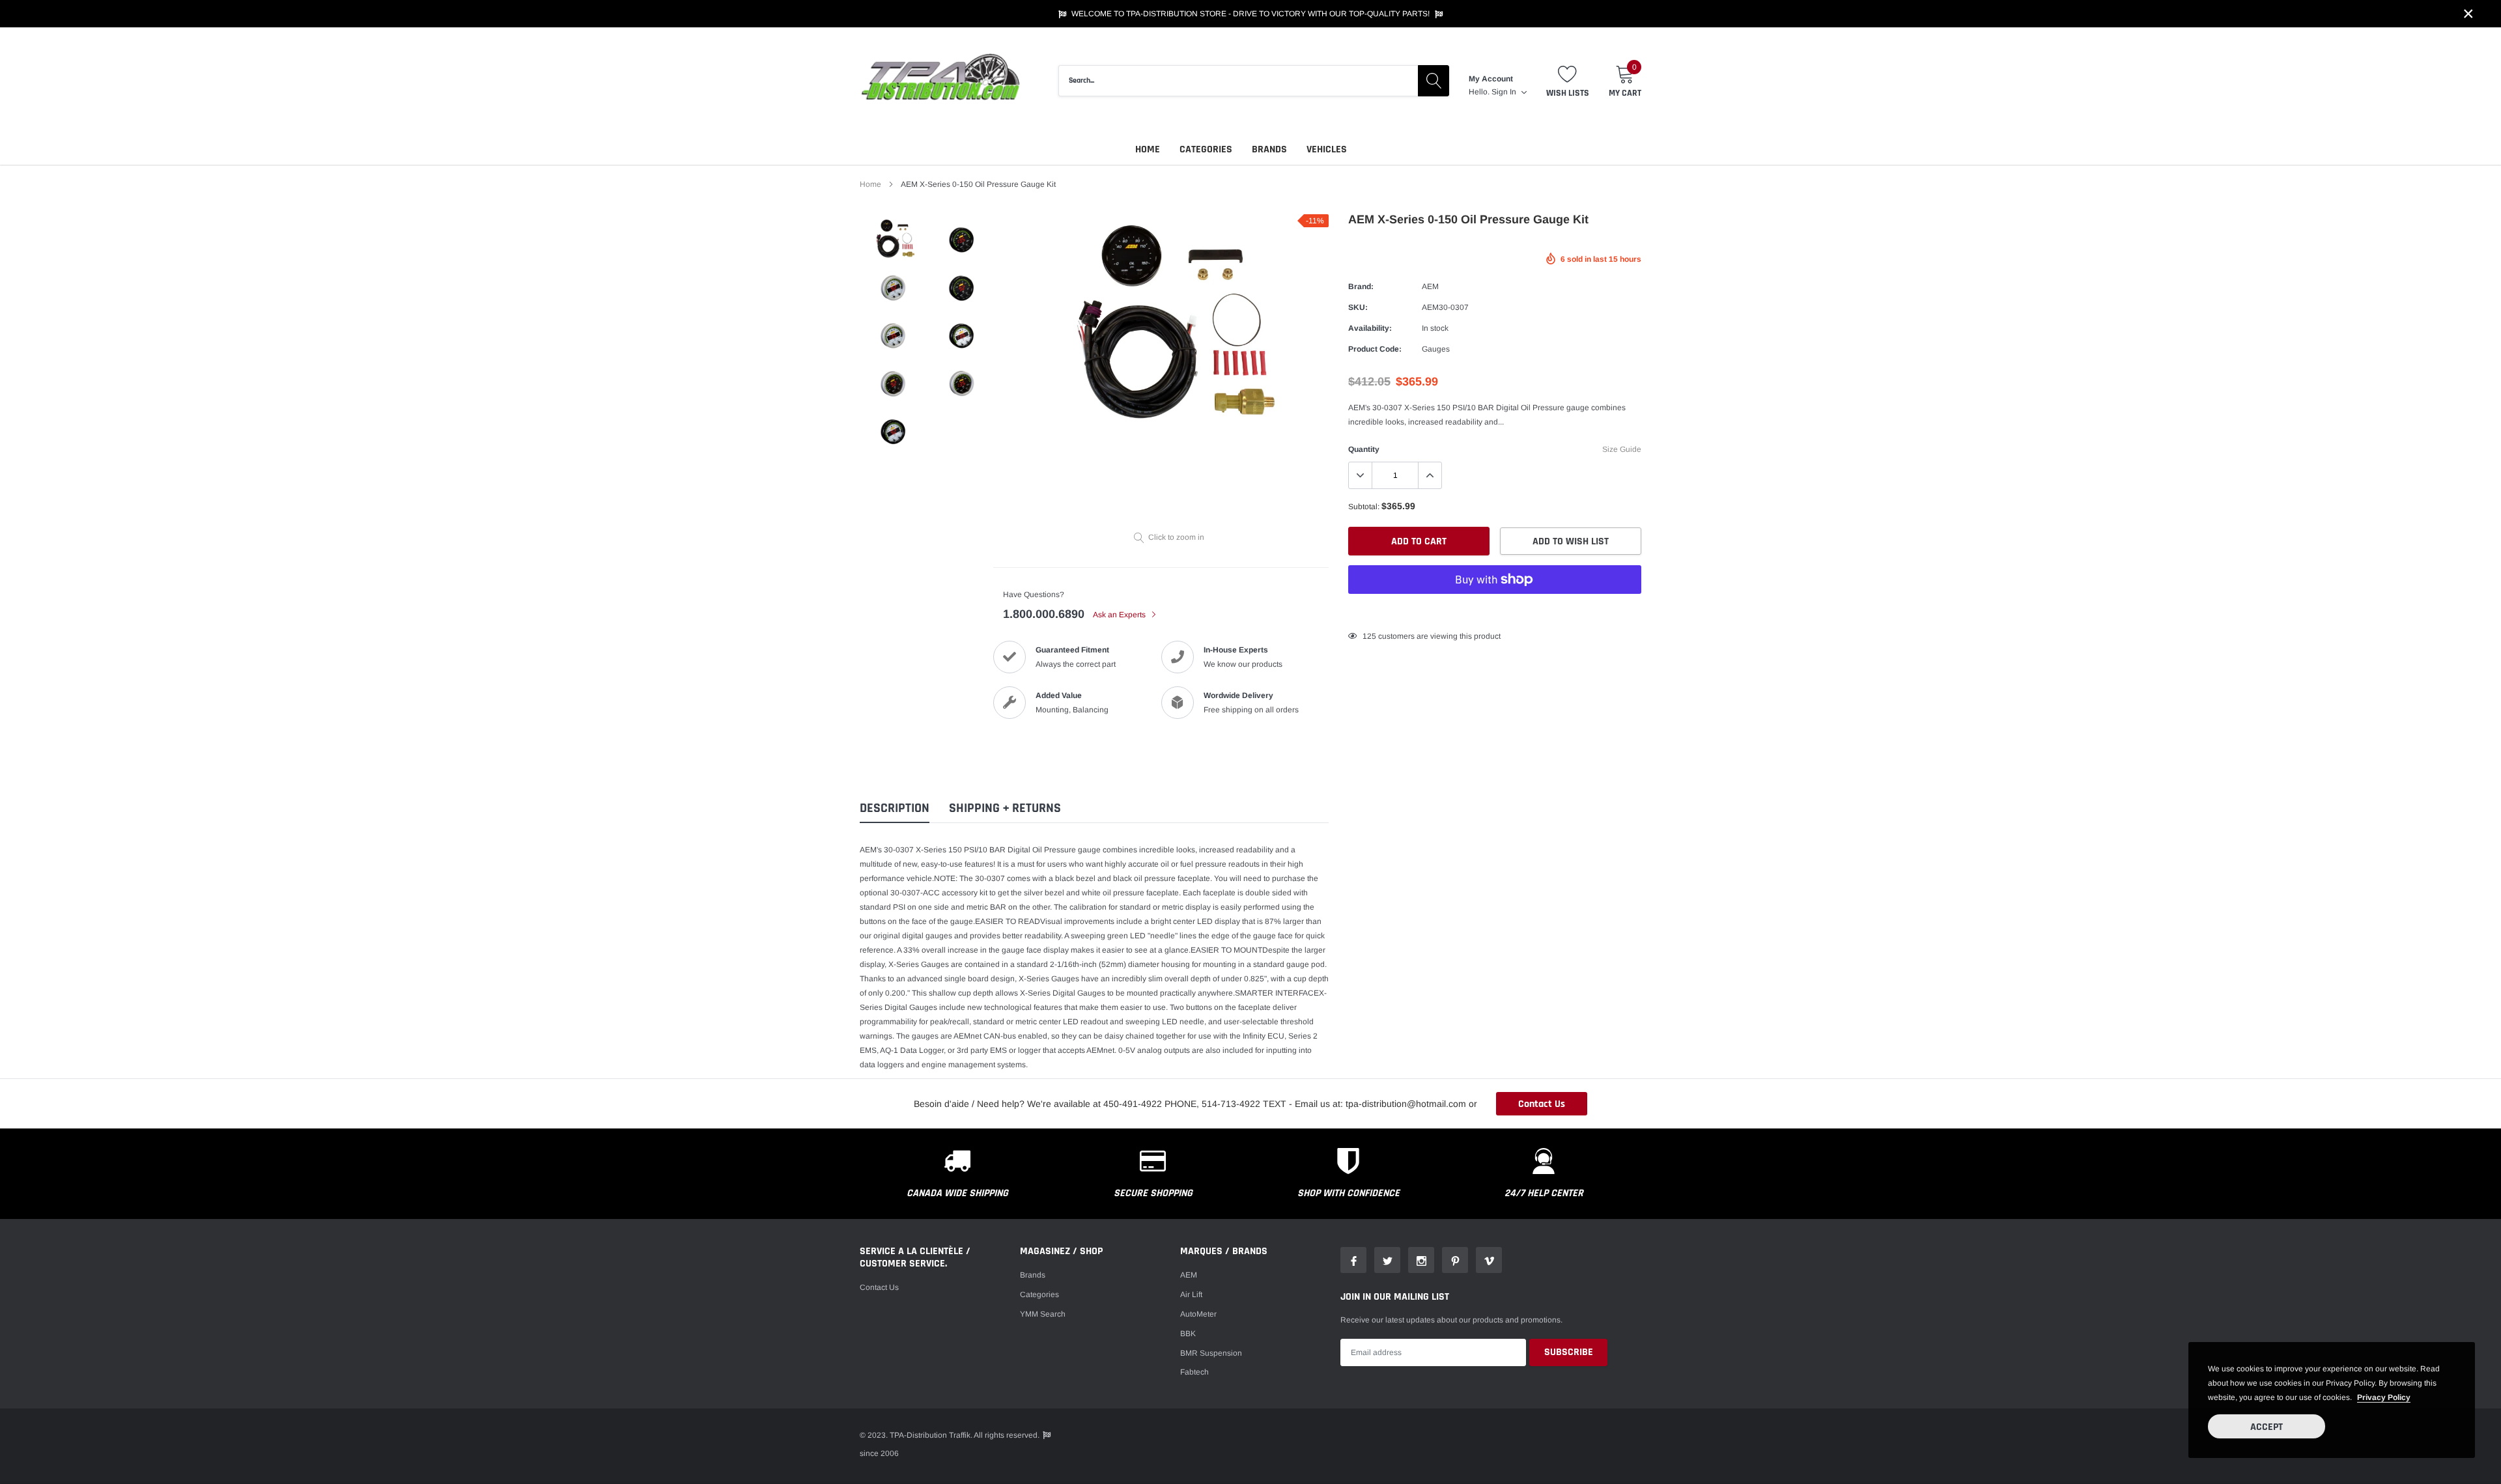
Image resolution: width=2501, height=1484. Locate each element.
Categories (1206, 149)
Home (1148, 149)
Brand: (1361, 287)
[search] (1434, 81)
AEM (1430, 287)
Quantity (1364, 449)
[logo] (941, 81)
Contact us (879, 1287)
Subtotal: (1364, 507)
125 (1369, 636)
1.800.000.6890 (1044, 614)
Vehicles (1327, 149)
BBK (1188, 1334)
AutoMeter (1198, 1314)
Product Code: (1375, 349)
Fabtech (1194, 1372)
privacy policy (2384, 1397)
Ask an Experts (1120, 615)
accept (2267, 1427)
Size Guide (1622, 449)
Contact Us (1542, 1104)
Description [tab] (895, 808)
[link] (894, 238)
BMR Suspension (1211, 1353)
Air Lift (1191, 1295)
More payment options (1495, 611)
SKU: (1358, 307)
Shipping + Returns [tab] (1005, 808)
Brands (1269, 149)
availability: (1370, 328)
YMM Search (1043, 1314)
